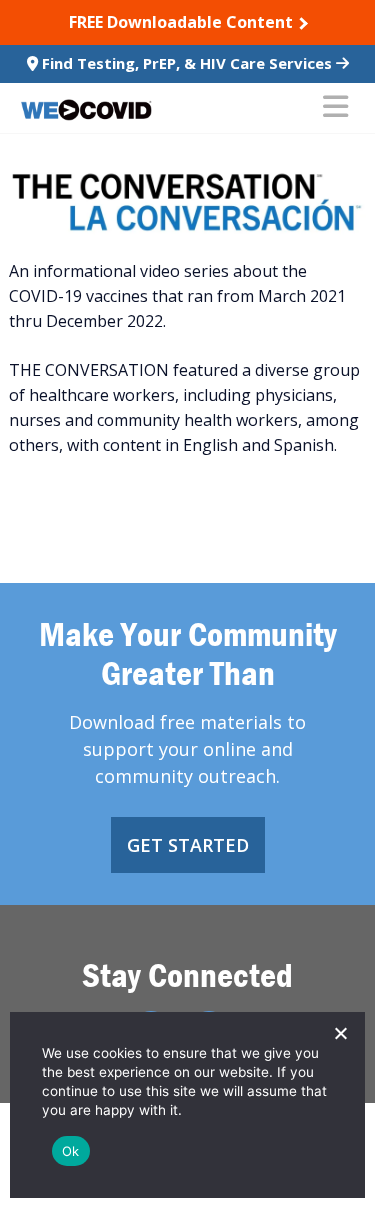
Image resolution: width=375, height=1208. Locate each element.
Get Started (188, 845)
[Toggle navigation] (335, 108)
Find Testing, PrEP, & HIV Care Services (187, 63)
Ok (71, 1151)
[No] (340, 1033)
